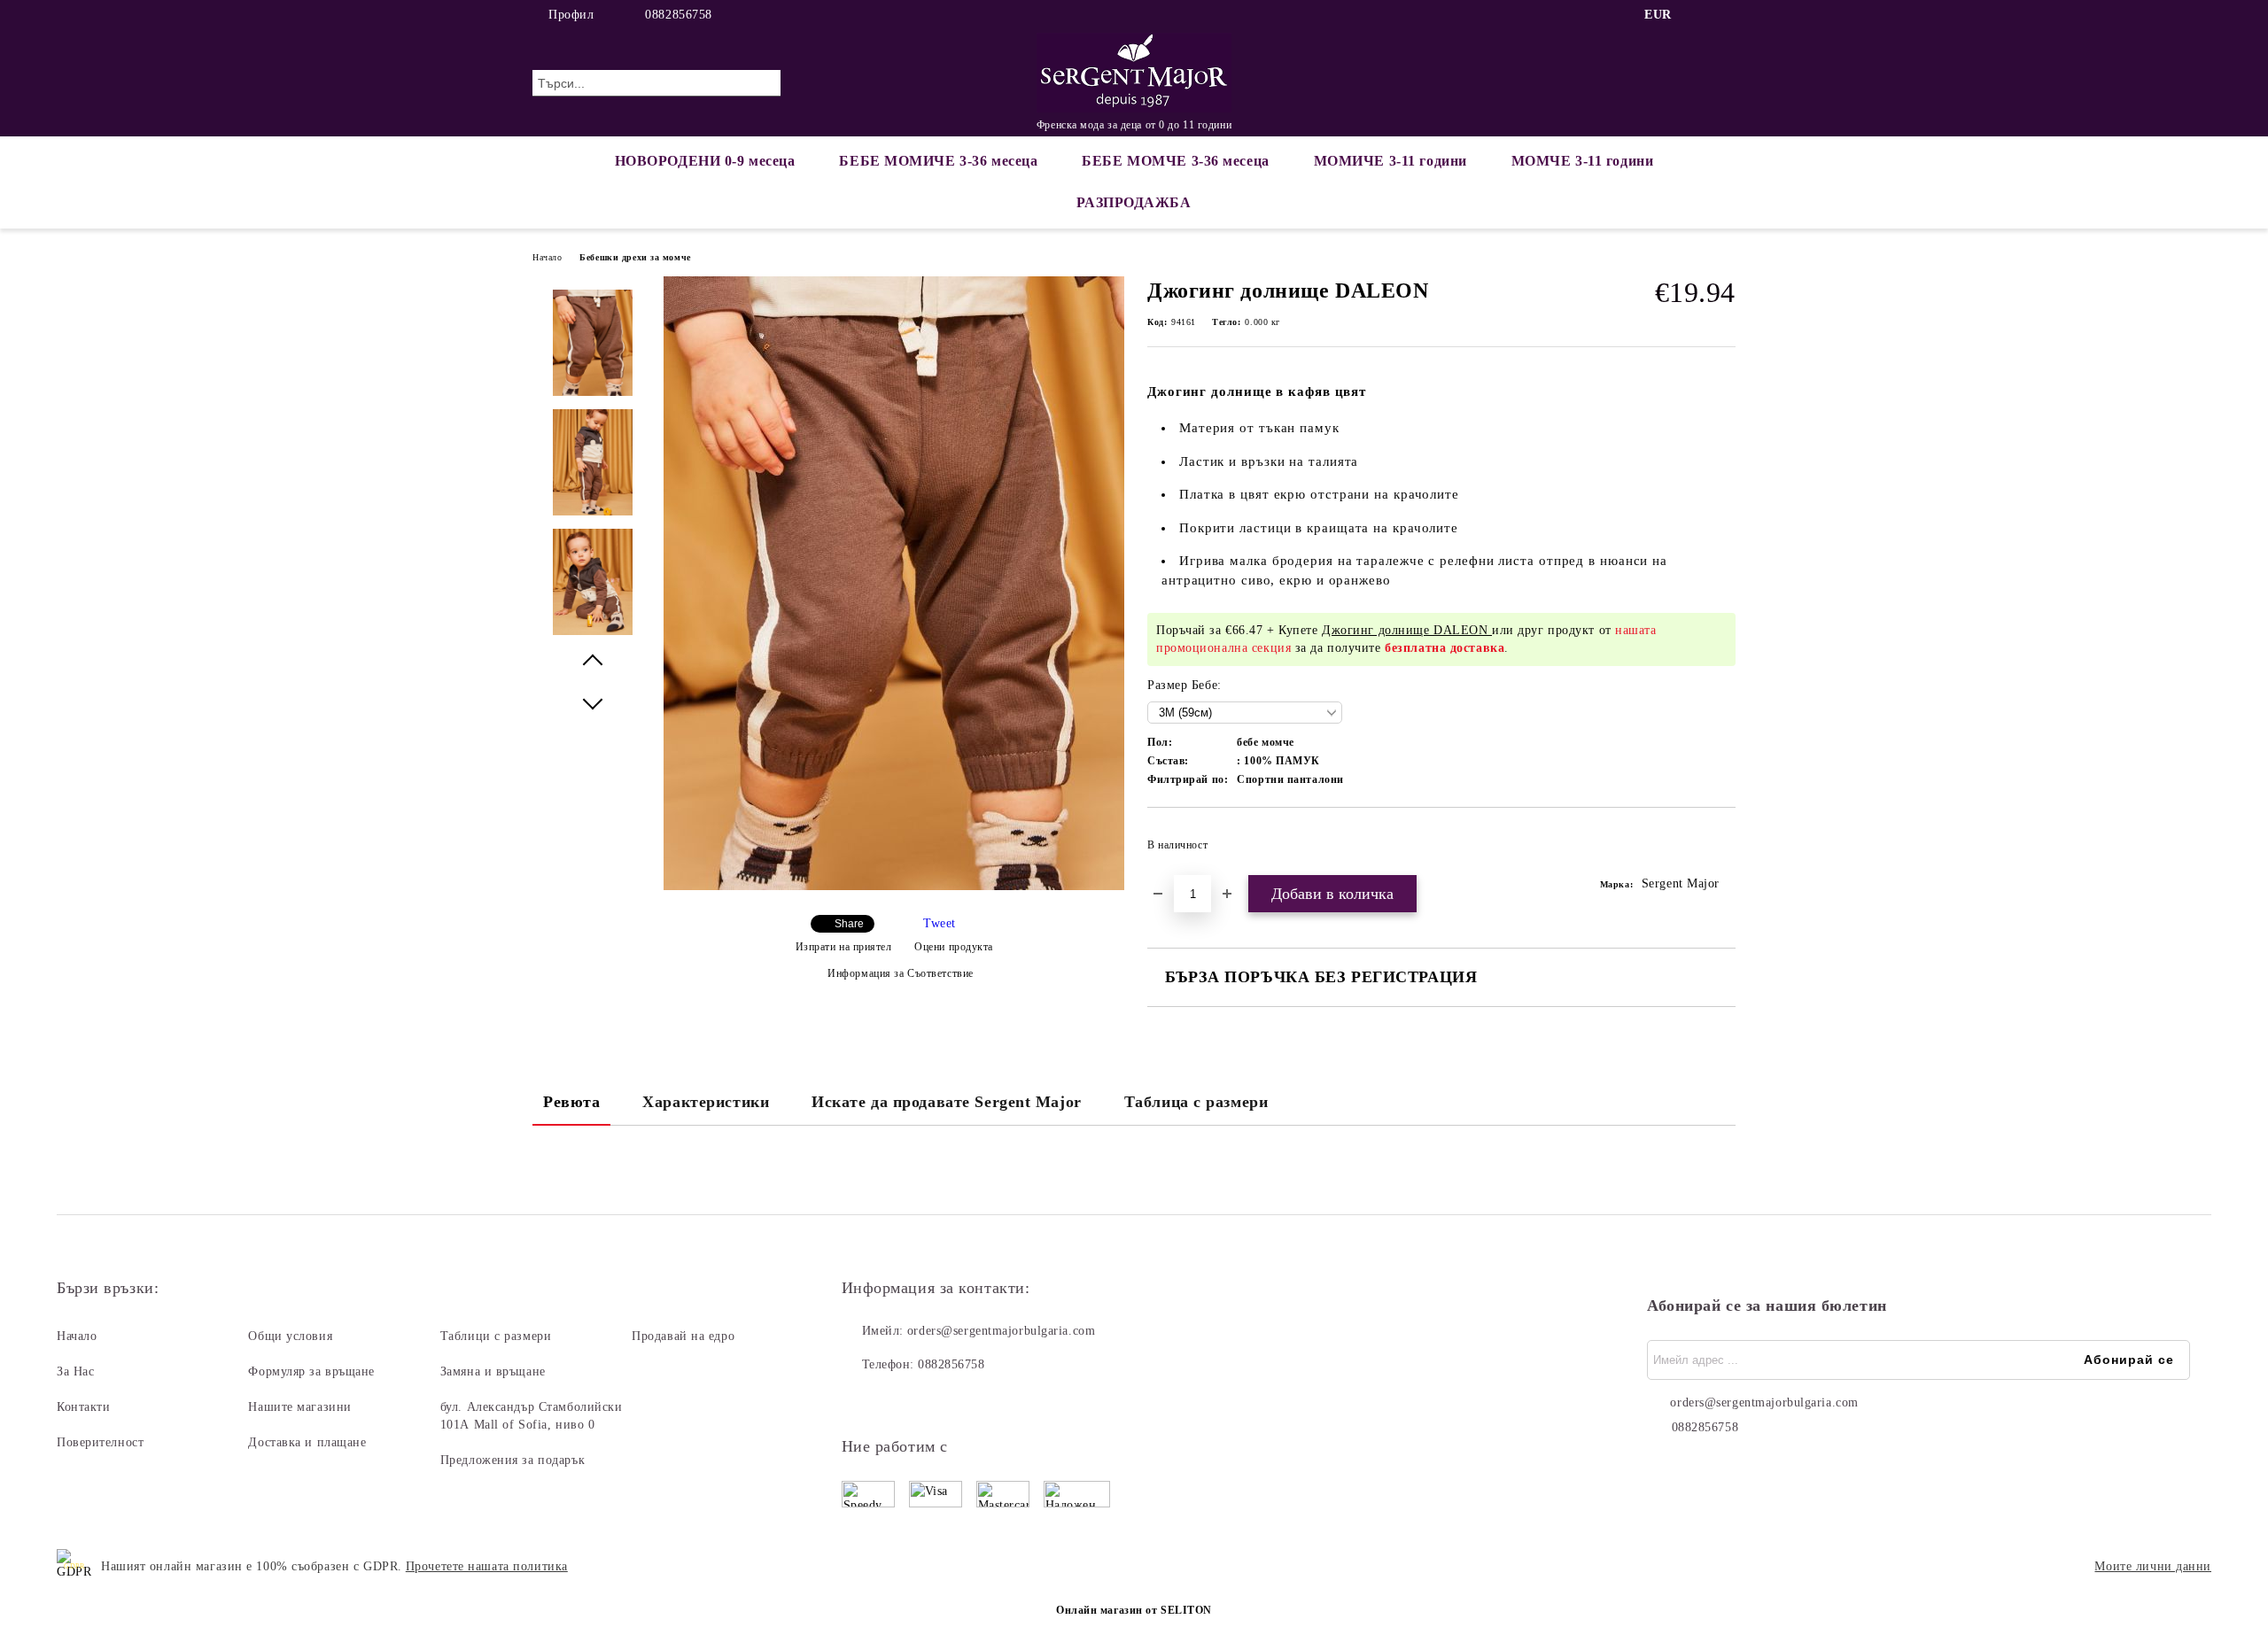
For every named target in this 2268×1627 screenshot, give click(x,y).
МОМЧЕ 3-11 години (1583, 161)
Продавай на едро (683, 1336)
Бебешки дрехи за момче (635, 257)
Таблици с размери (496, 1336)
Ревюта (571, 1102)
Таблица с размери (1196, 1102)
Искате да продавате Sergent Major (946, 1102)
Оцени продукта (954, 947)
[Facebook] (1699, 15)
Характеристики (706, 1102)
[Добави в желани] (1723, 850)
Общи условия (290, 1336)
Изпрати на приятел (844, 947)
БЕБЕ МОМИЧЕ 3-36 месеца (938, 161)
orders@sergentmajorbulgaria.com (1001, 1331)
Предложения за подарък (513, 1460)
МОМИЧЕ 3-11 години (1390, 161)
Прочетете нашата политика (487, 1566)
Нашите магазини (299, 1407)
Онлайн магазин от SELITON (1134, 1610)
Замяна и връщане (493, 1371)
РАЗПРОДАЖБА (1134, 202)
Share (849, 924)
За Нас (75, 1371)
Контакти (83, 1407)
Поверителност (100, 1442)
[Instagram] (1726, 15)
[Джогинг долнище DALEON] (894, 886)
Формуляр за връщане (311, 1371)
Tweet (940, 923)
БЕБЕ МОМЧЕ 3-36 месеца (1175, 161)
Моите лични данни (2153, 1566)
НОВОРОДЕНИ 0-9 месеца (705, 161)
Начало (547, 257)
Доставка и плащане (307, 1442)
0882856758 (679, 15)
